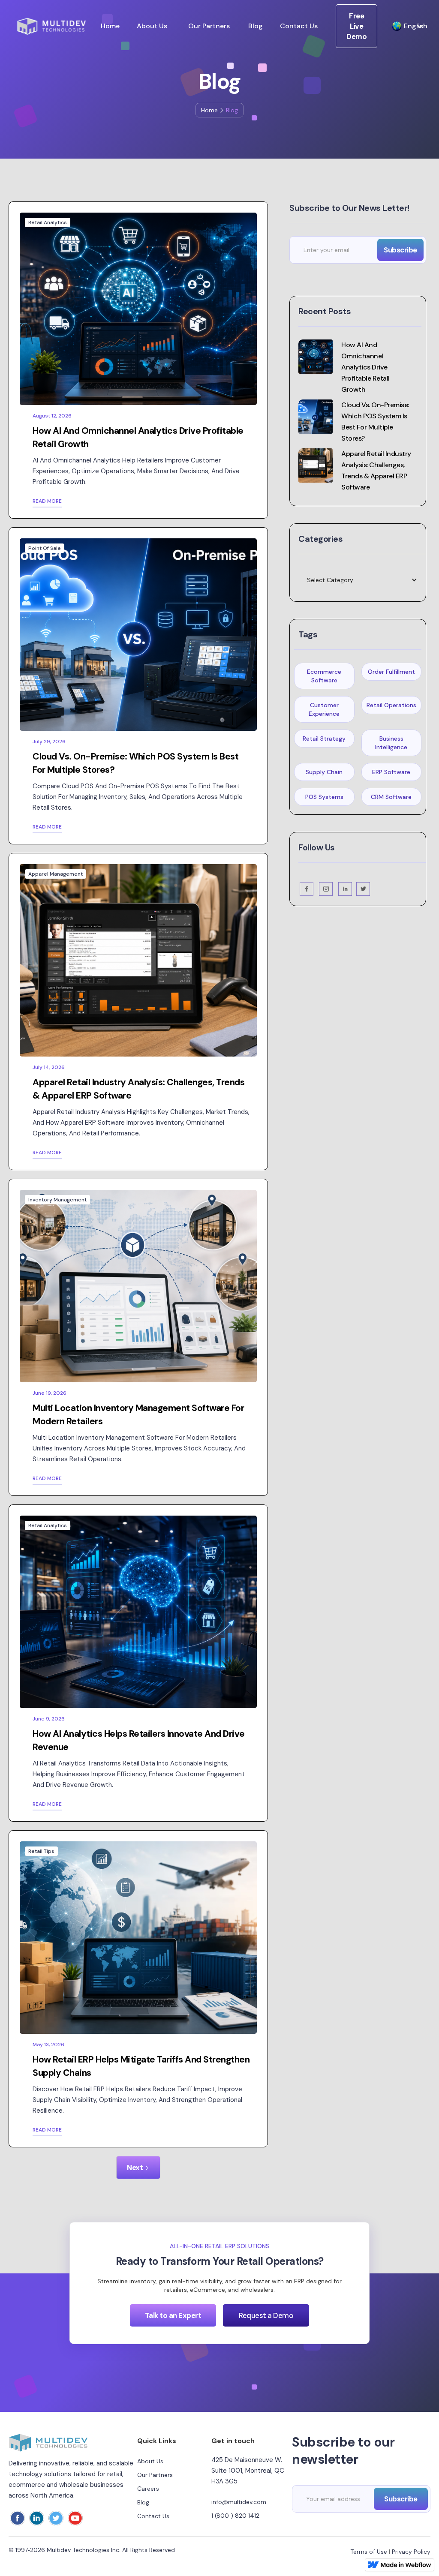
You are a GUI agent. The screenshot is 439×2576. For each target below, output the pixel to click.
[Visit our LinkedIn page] (346, 889)
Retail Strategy (324, 739)
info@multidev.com (239, 2502)
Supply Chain (324, 772)
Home (110, 26)
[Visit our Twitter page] (363, 889)
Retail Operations (391, 705)
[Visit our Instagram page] (326, 889)
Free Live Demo (356, 26)
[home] (51, 26)
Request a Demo (266, 2315)
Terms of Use (369, 2552)
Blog (256, 26)
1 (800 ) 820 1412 (235, 2516)
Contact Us (299, 26)
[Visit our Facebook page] (307, 889)
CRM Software (391, 797)
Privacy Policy (411, 2552)
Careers (148, 2489)
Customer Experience (324, 709)
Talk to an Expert (173, 2315)
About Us (152, 26)
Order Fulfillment (391, 672)
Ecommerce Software (324, 676)
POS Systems (324, 797)
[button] (403, 26)
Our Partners (209, 26)
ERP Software (391, 772)
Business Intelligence (391, 743)
